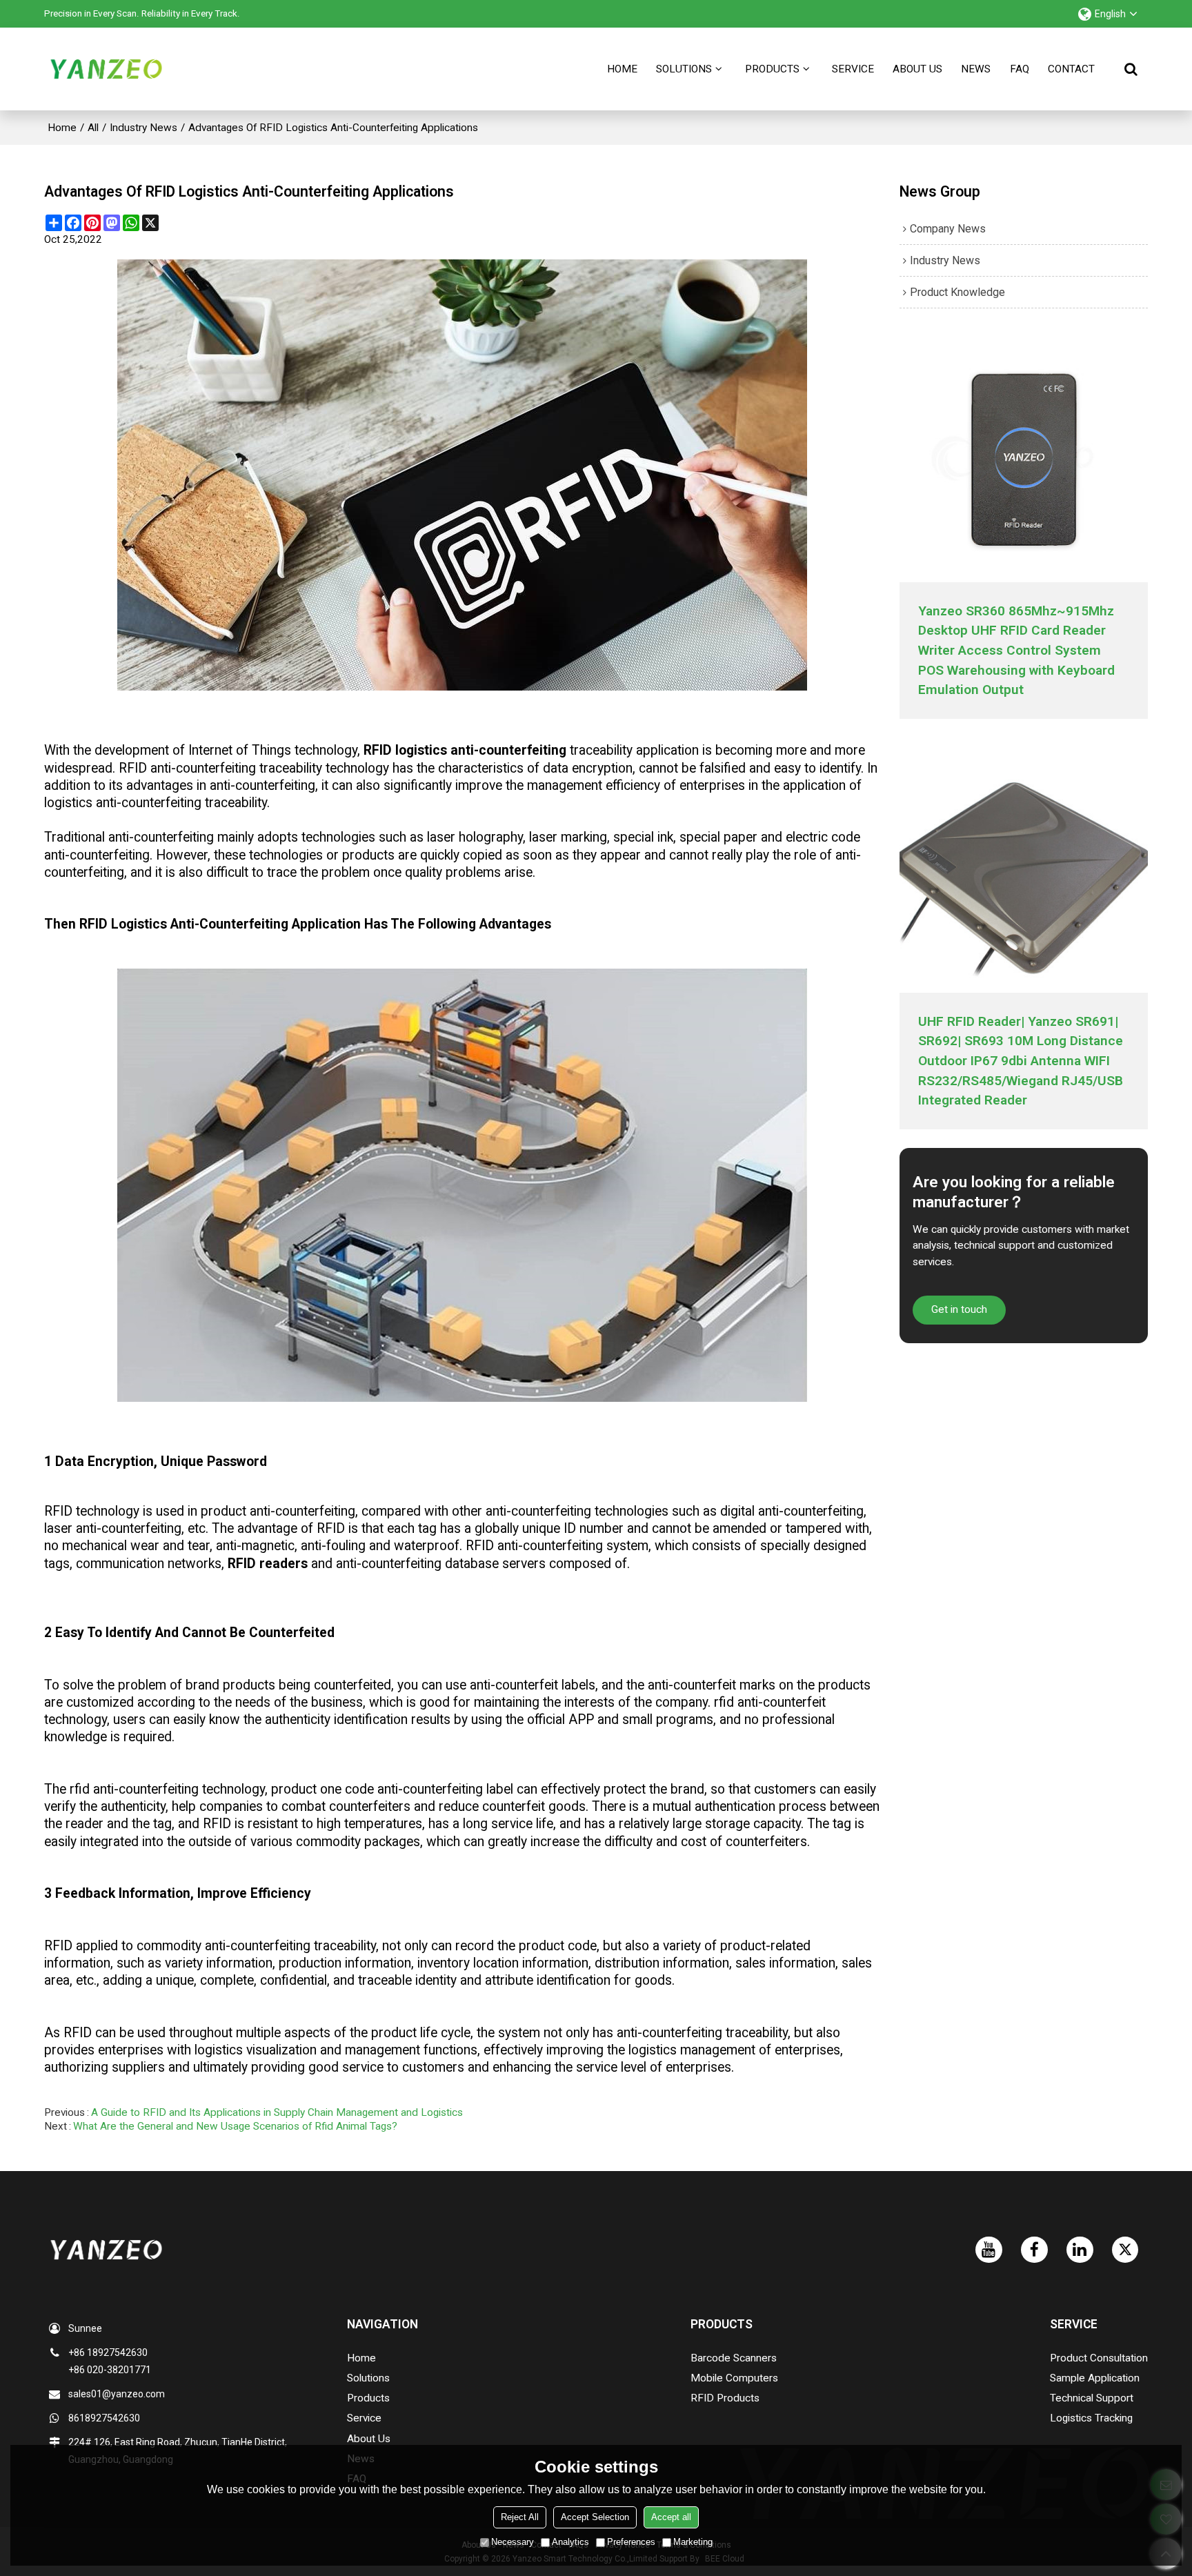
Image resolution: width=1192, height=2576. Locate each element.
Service (853, 69)
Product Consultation (1099, 2358)
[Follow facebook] (1034, 2250)
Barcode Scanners (734, 2358)
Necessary (513, 2542)
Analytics (570, 2542)
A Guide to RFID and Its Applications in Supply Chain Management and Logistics (277, 2112)
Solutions (684, 69)
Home (622, 69)
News (976, 69)
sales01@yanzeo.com (117, 2394)
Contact (1071, 69)
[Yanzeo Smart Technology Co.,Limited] (106, 69)
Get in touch (959, 1309)
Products (772, 69)
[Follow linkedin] (1080, 2250)
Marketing (693, 2542)
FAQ (1020, 69)
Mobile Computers (734, 2378)
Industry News (143, 128)
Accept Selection (595, 2517)
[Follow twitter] (1125, 2250)
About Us (917, 69)
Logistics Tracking (1091, 2418)
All (93, 128)
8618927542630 (104, 2418)
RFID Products (725, 2398)
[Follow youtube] (989, 2250)
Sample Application (1095, 2378)
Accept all (671, 2517)
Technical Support (1092, 2398)
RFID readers (268, 1564)
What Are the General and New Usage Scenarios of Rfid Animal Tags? (235, 2126)
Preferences (631, 2542)
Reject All (520, 2517)
